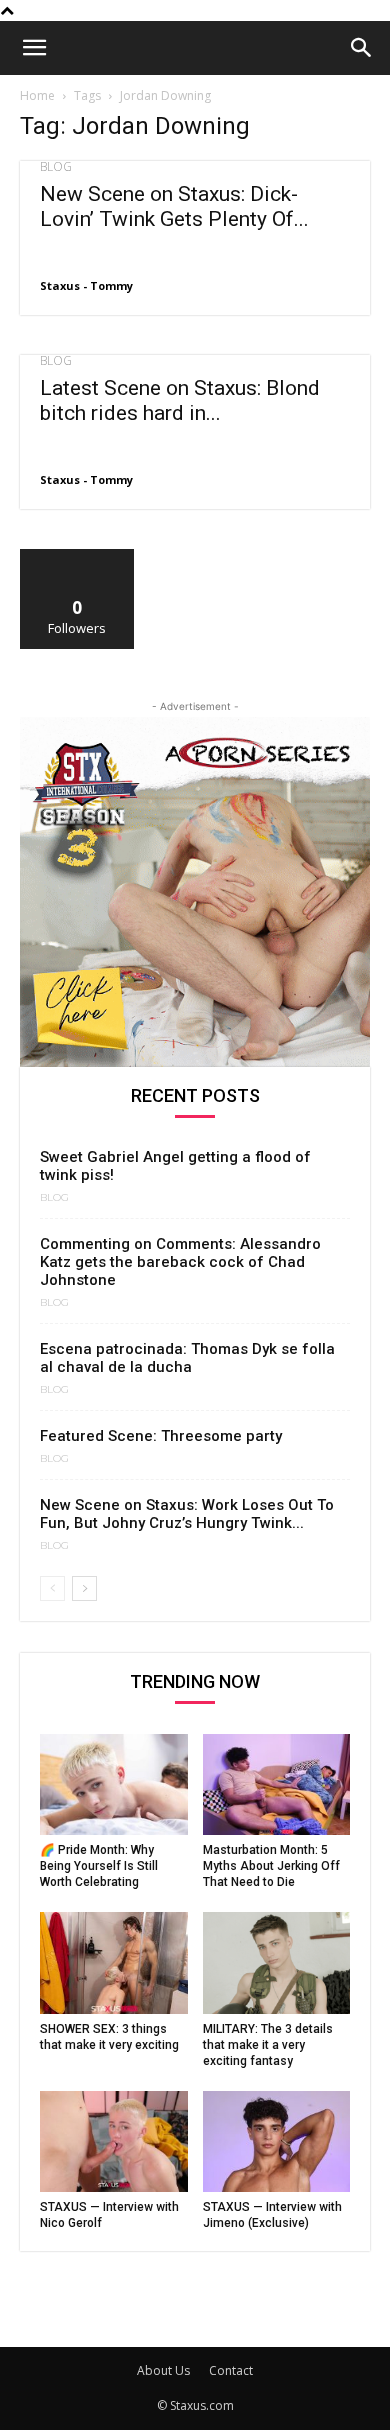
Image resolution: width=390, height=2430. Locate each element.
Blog (56, 167)
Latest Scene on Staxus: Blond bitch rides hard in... (180, 400)
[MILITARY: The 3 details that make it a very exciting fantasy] (277, 1962)
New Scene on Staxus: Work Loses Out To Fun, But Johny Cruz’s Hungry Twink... (187, 1514)
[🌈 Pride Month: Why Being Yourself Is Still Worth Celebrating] (114, 1784)
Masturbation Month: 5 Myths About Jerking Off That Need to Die (271, 1866)
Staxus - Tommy (86, 285)
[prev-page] (52, 1588)
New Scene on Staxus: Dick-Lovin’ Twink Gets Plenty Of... (174, 206)
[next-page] (84, 1588)
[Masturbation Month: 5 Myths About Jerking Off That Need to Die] (277, 1784)
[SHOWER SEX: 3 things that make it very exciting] (114, 1962)
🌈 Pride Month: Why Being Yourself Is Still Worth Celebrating (99, 1866)
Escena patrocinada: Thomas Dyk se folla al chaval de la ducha (187, 1358)
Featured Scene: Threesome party (161, 1436)
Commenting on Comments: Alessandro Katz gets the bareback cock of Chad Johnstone (180, 1262)
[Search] (362, 48)
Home (37, 95)
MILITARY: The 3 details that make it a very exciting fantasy (268, 2045)
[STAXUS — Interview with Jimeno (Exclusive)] (277, 2141)
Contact (231, 2370)
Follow (77, 556)
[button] (34, 48)
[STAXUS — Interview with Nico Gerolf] (114, 2141)
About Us (163, 2370)
